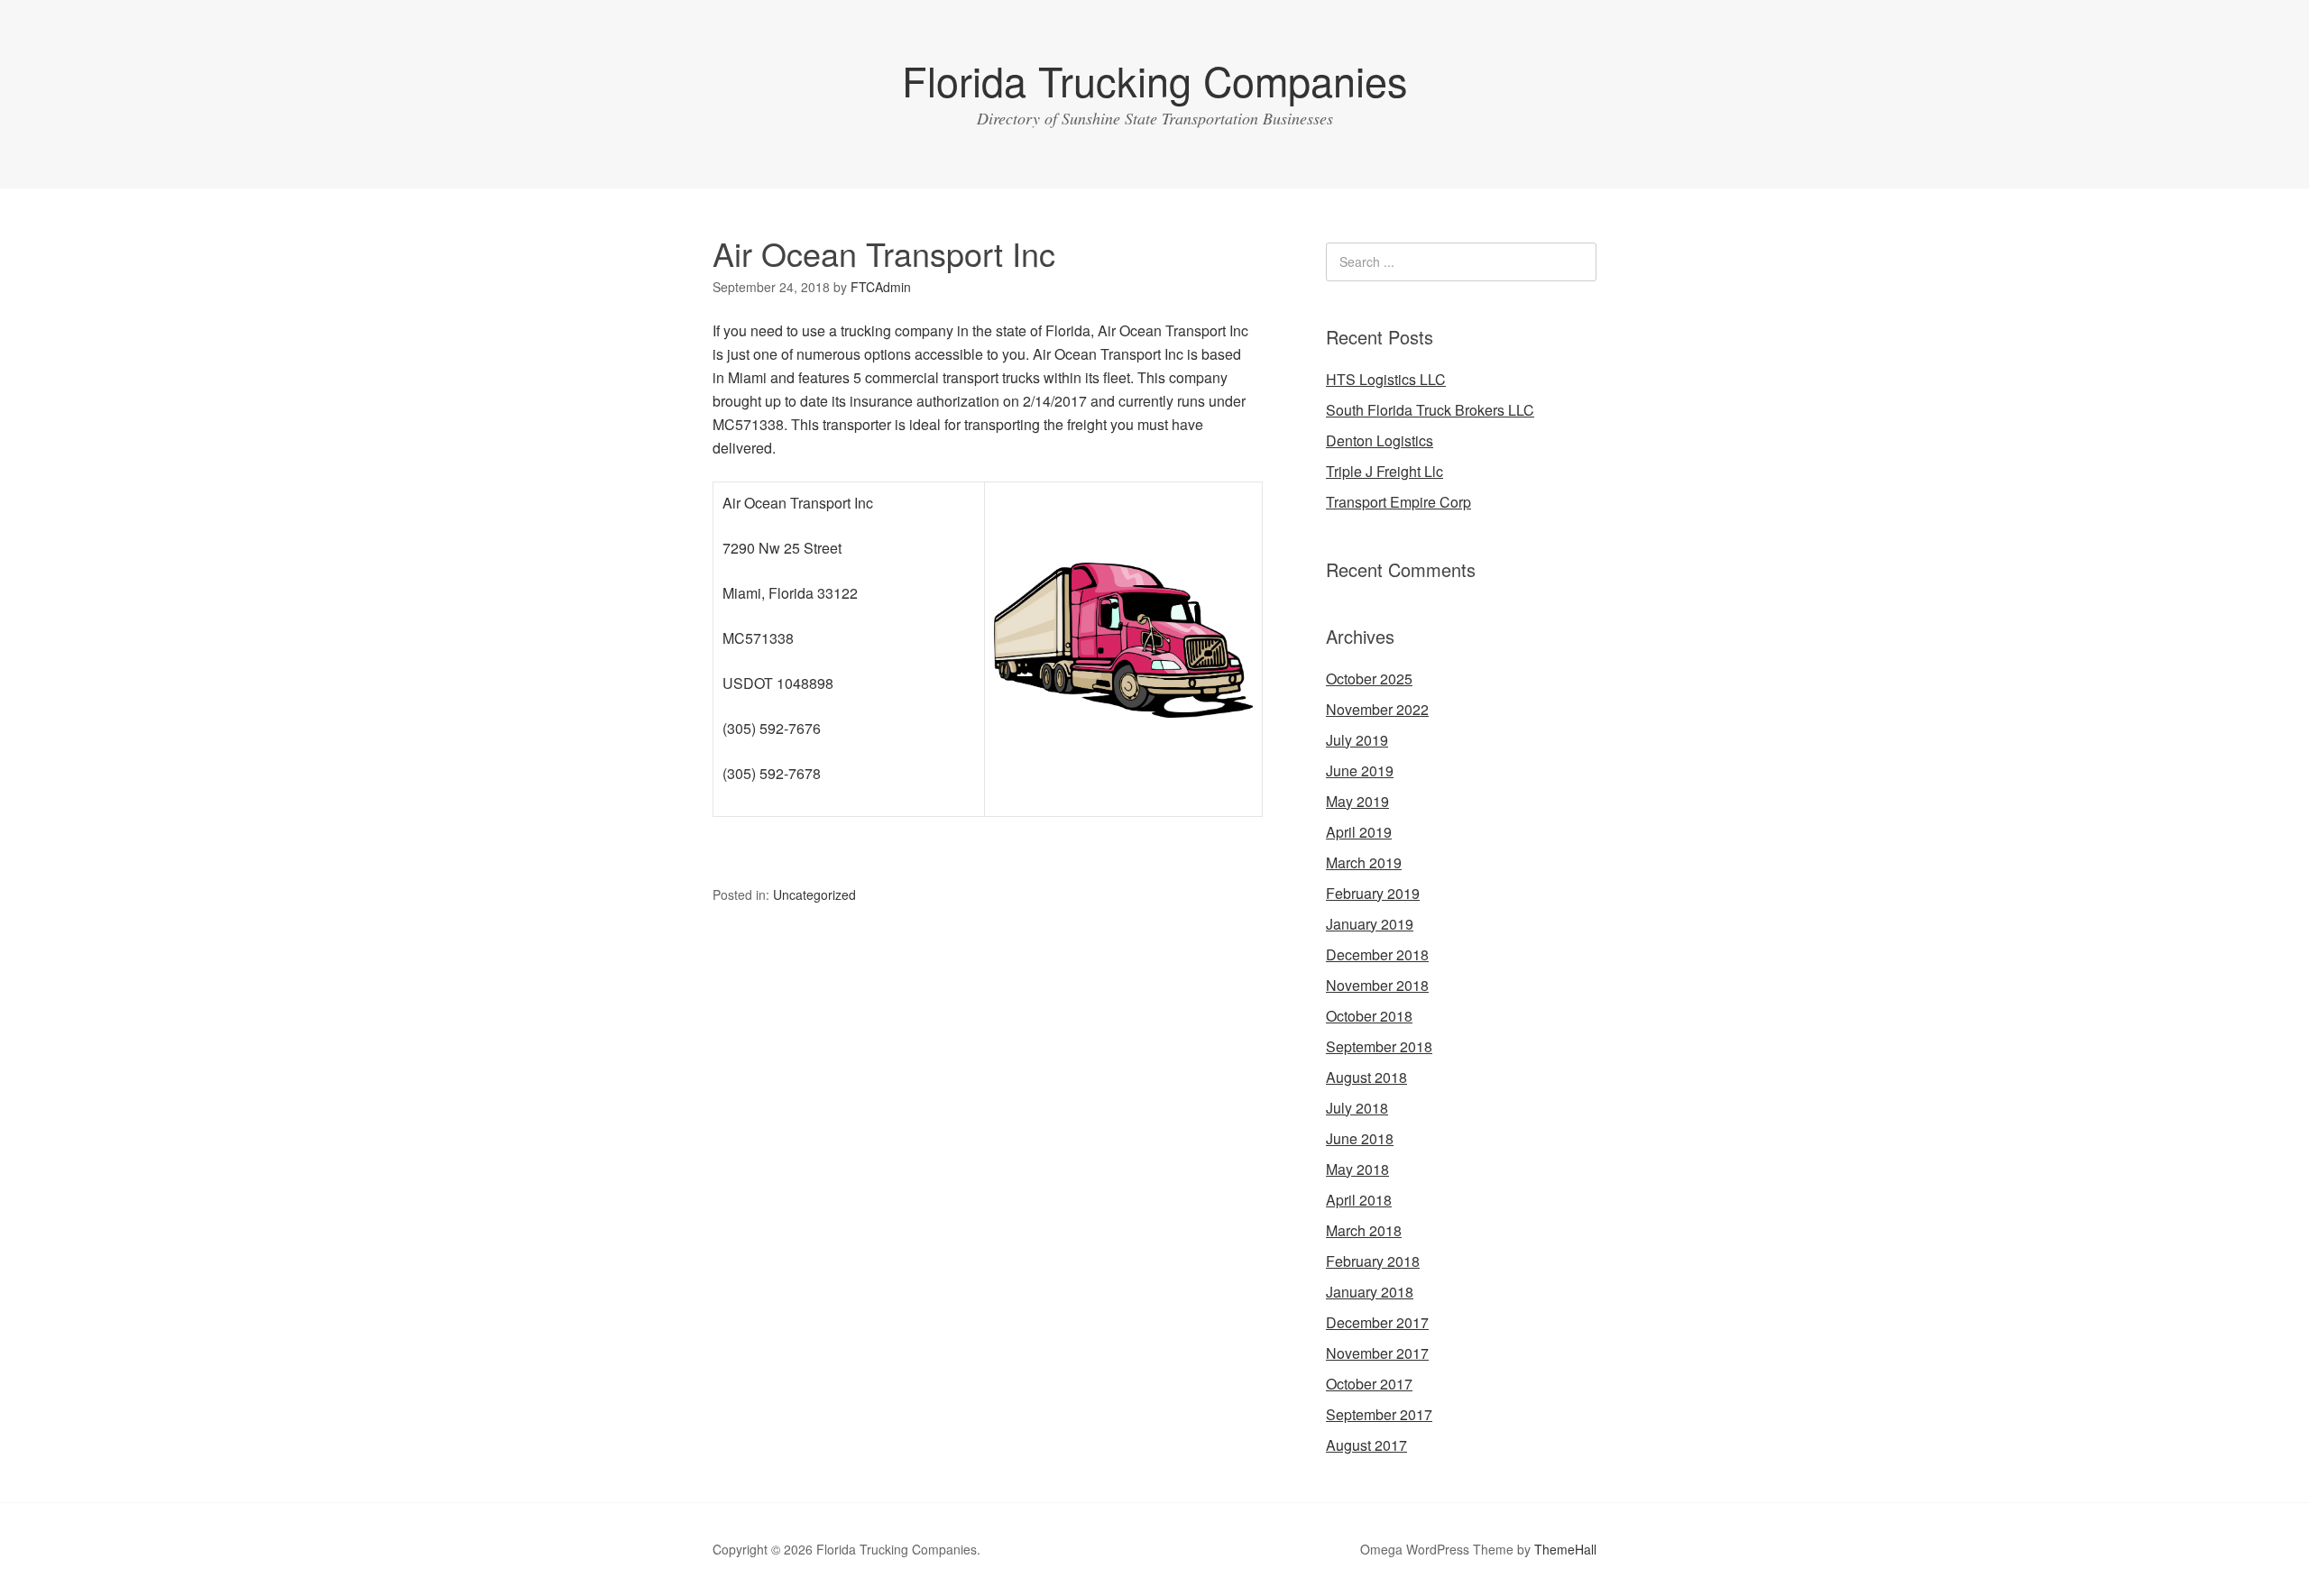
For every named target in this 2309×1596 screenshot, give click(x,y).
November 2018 (1377, 985)
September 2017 (1379, 1414)
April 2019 (1359, 832)
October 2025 (1369, 679)
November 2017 (1377, 1353)
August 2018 (1366, 1077)
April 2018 (1359, 1200)
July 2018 (1357, 1108)
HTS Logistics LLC (1386, 379)
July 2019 (1357, 740)
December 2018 (1377, 954)
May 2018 (1357, 1169)
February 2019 (1373, 893)
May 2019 (1357, 801)
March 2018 (1364, 1230)
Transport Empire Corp (1398, 502)
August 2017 (1366, 1445)
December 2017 (1377, 1322)
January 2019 (1370, 924)
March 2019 (1364, 862)
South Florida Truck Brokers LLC (1430, 410)
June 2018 (1360, 1138)
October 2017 (1369, 1384)
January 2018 (1370, 1292)
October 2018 (1369, 1016)
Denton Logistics (1380, 440)
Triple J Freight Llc (1384, 471)
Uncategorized (814, 894)
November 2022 (1377, 709)
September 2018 (1379, 1046)
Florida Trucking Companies (1155, 80)
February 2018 (1373, 1261)
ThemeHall (1565, 1549)
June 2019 (1360, 770)
